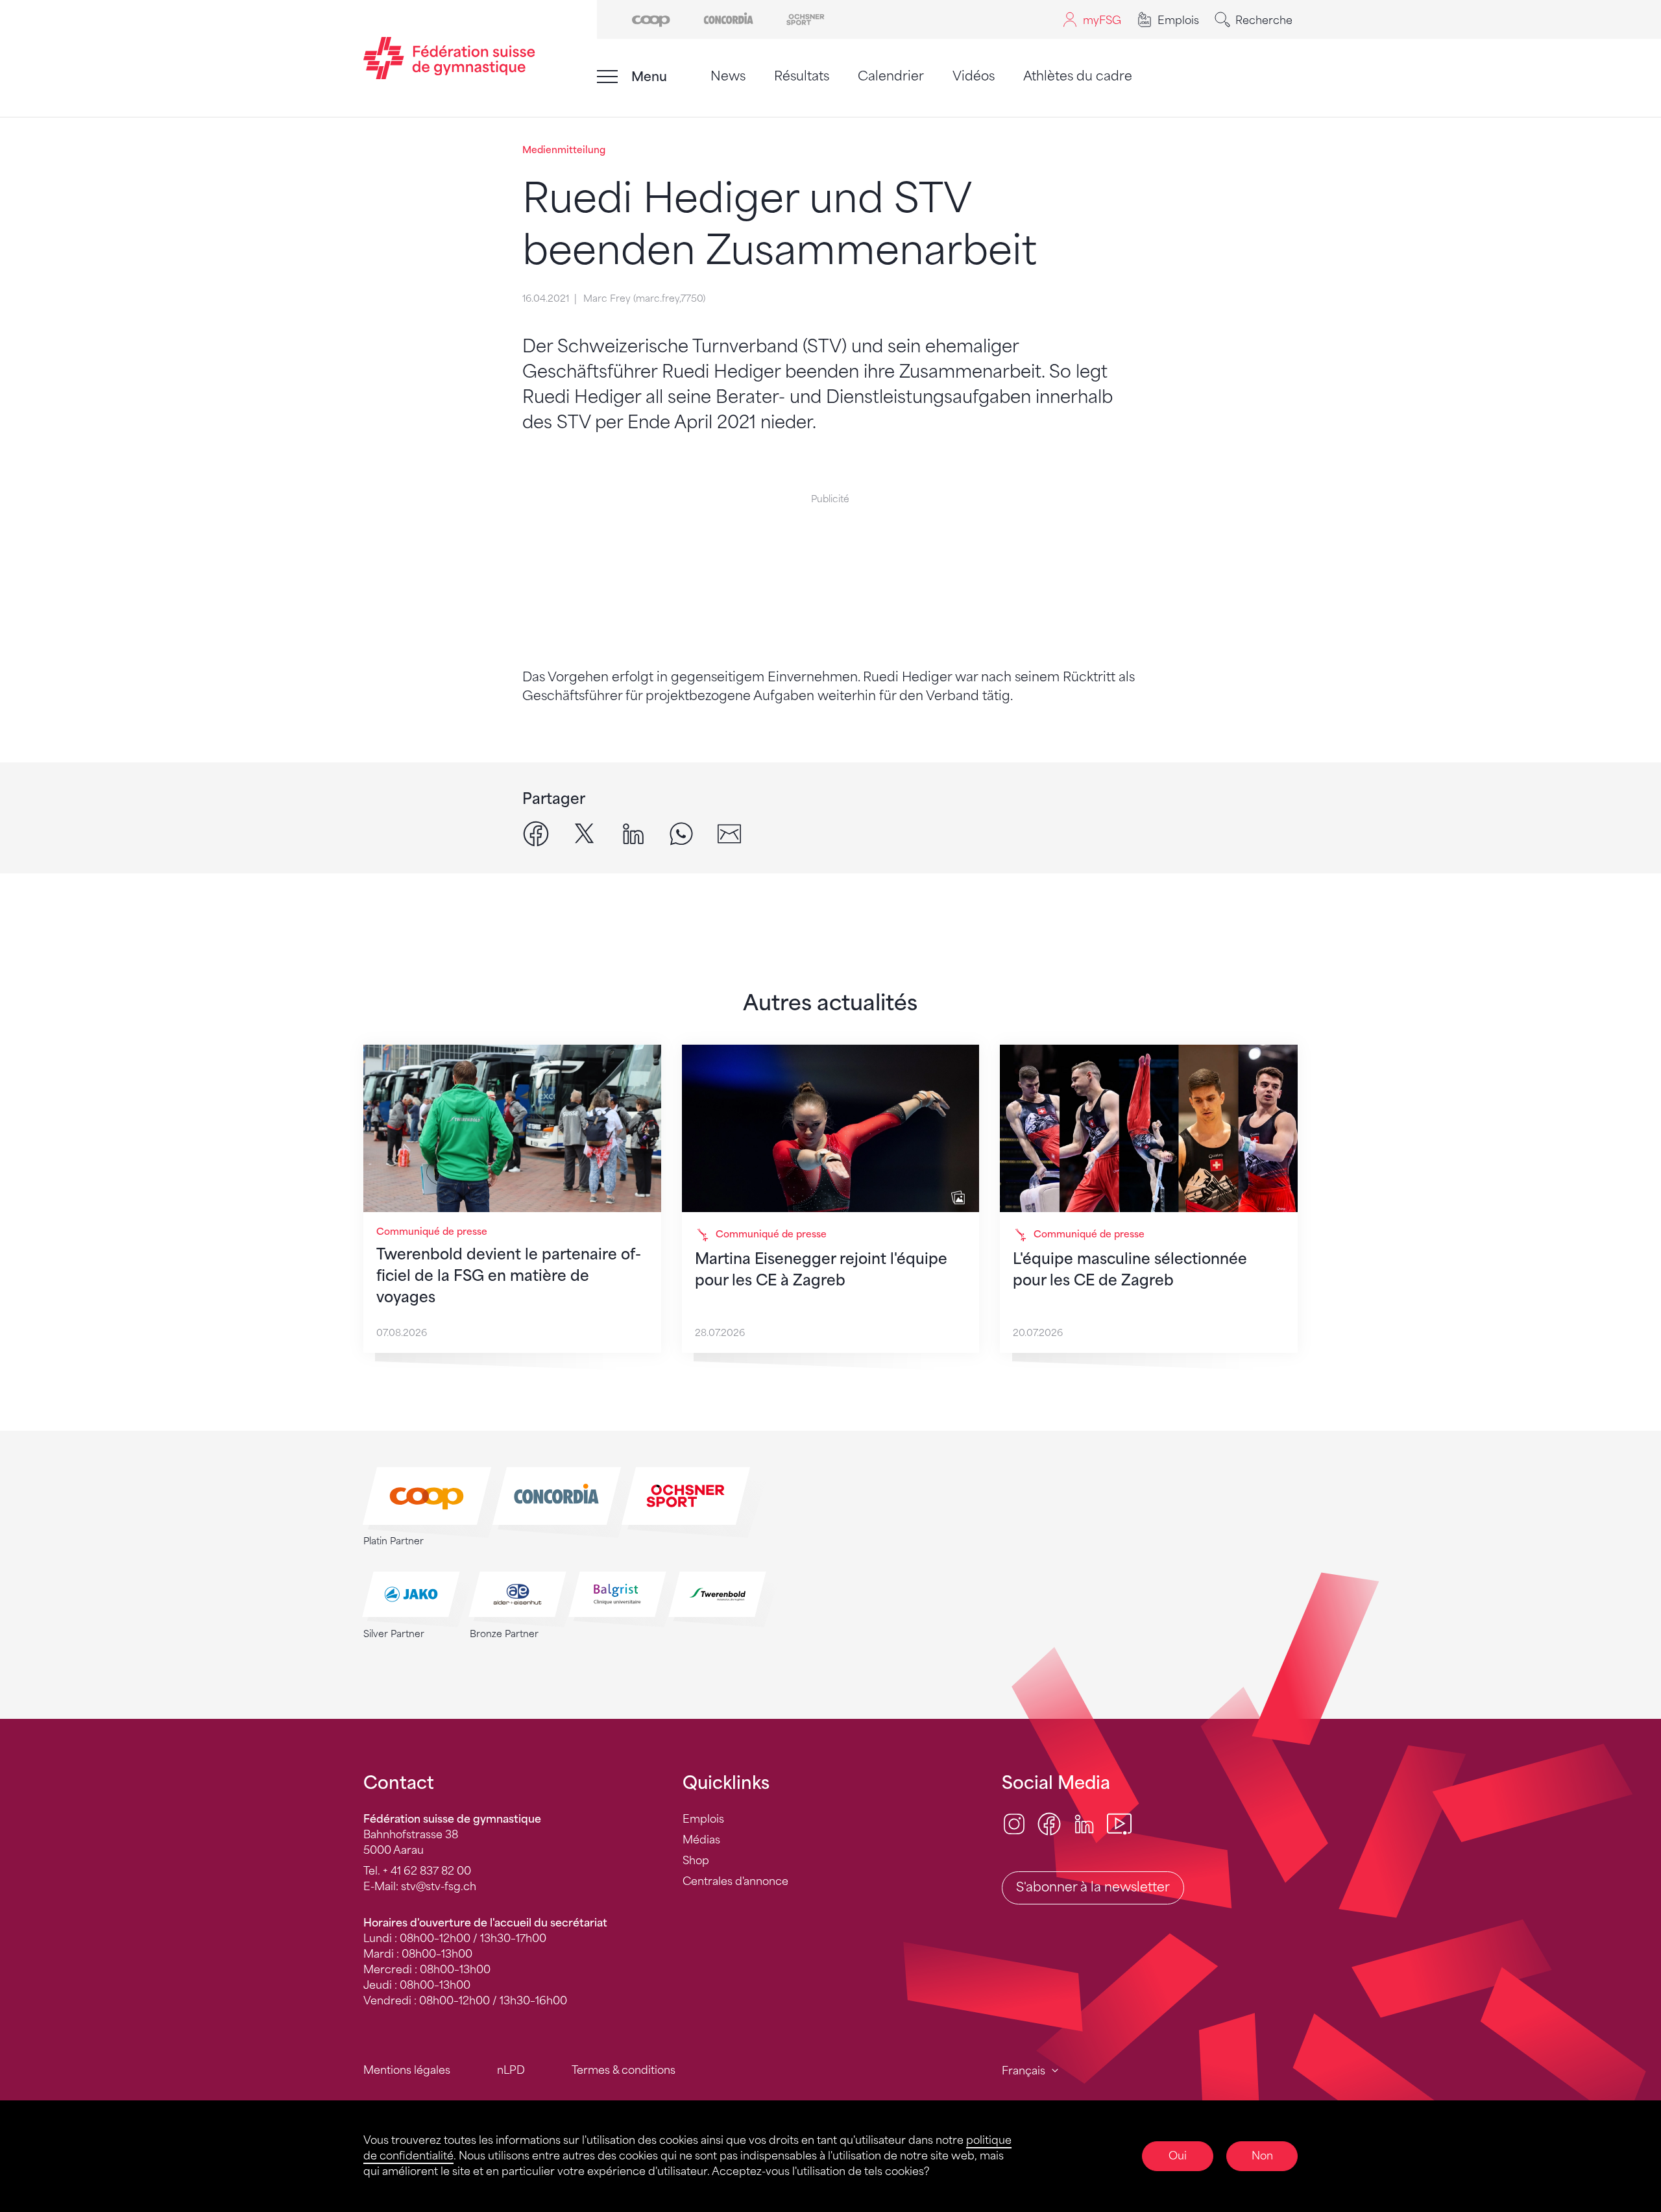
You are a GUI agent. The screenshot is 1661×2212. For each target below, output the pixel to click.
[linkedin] (633, 833)
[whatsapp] (681, 833)
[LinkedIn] (1084, 1823)
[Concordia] (728, 18)
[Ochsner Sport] (806, 18)
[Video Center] (1119, 1823)
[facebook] (536, 833)
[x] (585, 833)
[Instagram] (1014, 1823)
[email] (729, 833)
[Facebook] (1049, 1823)
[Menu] (607, 77)
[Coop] (651, 18)
